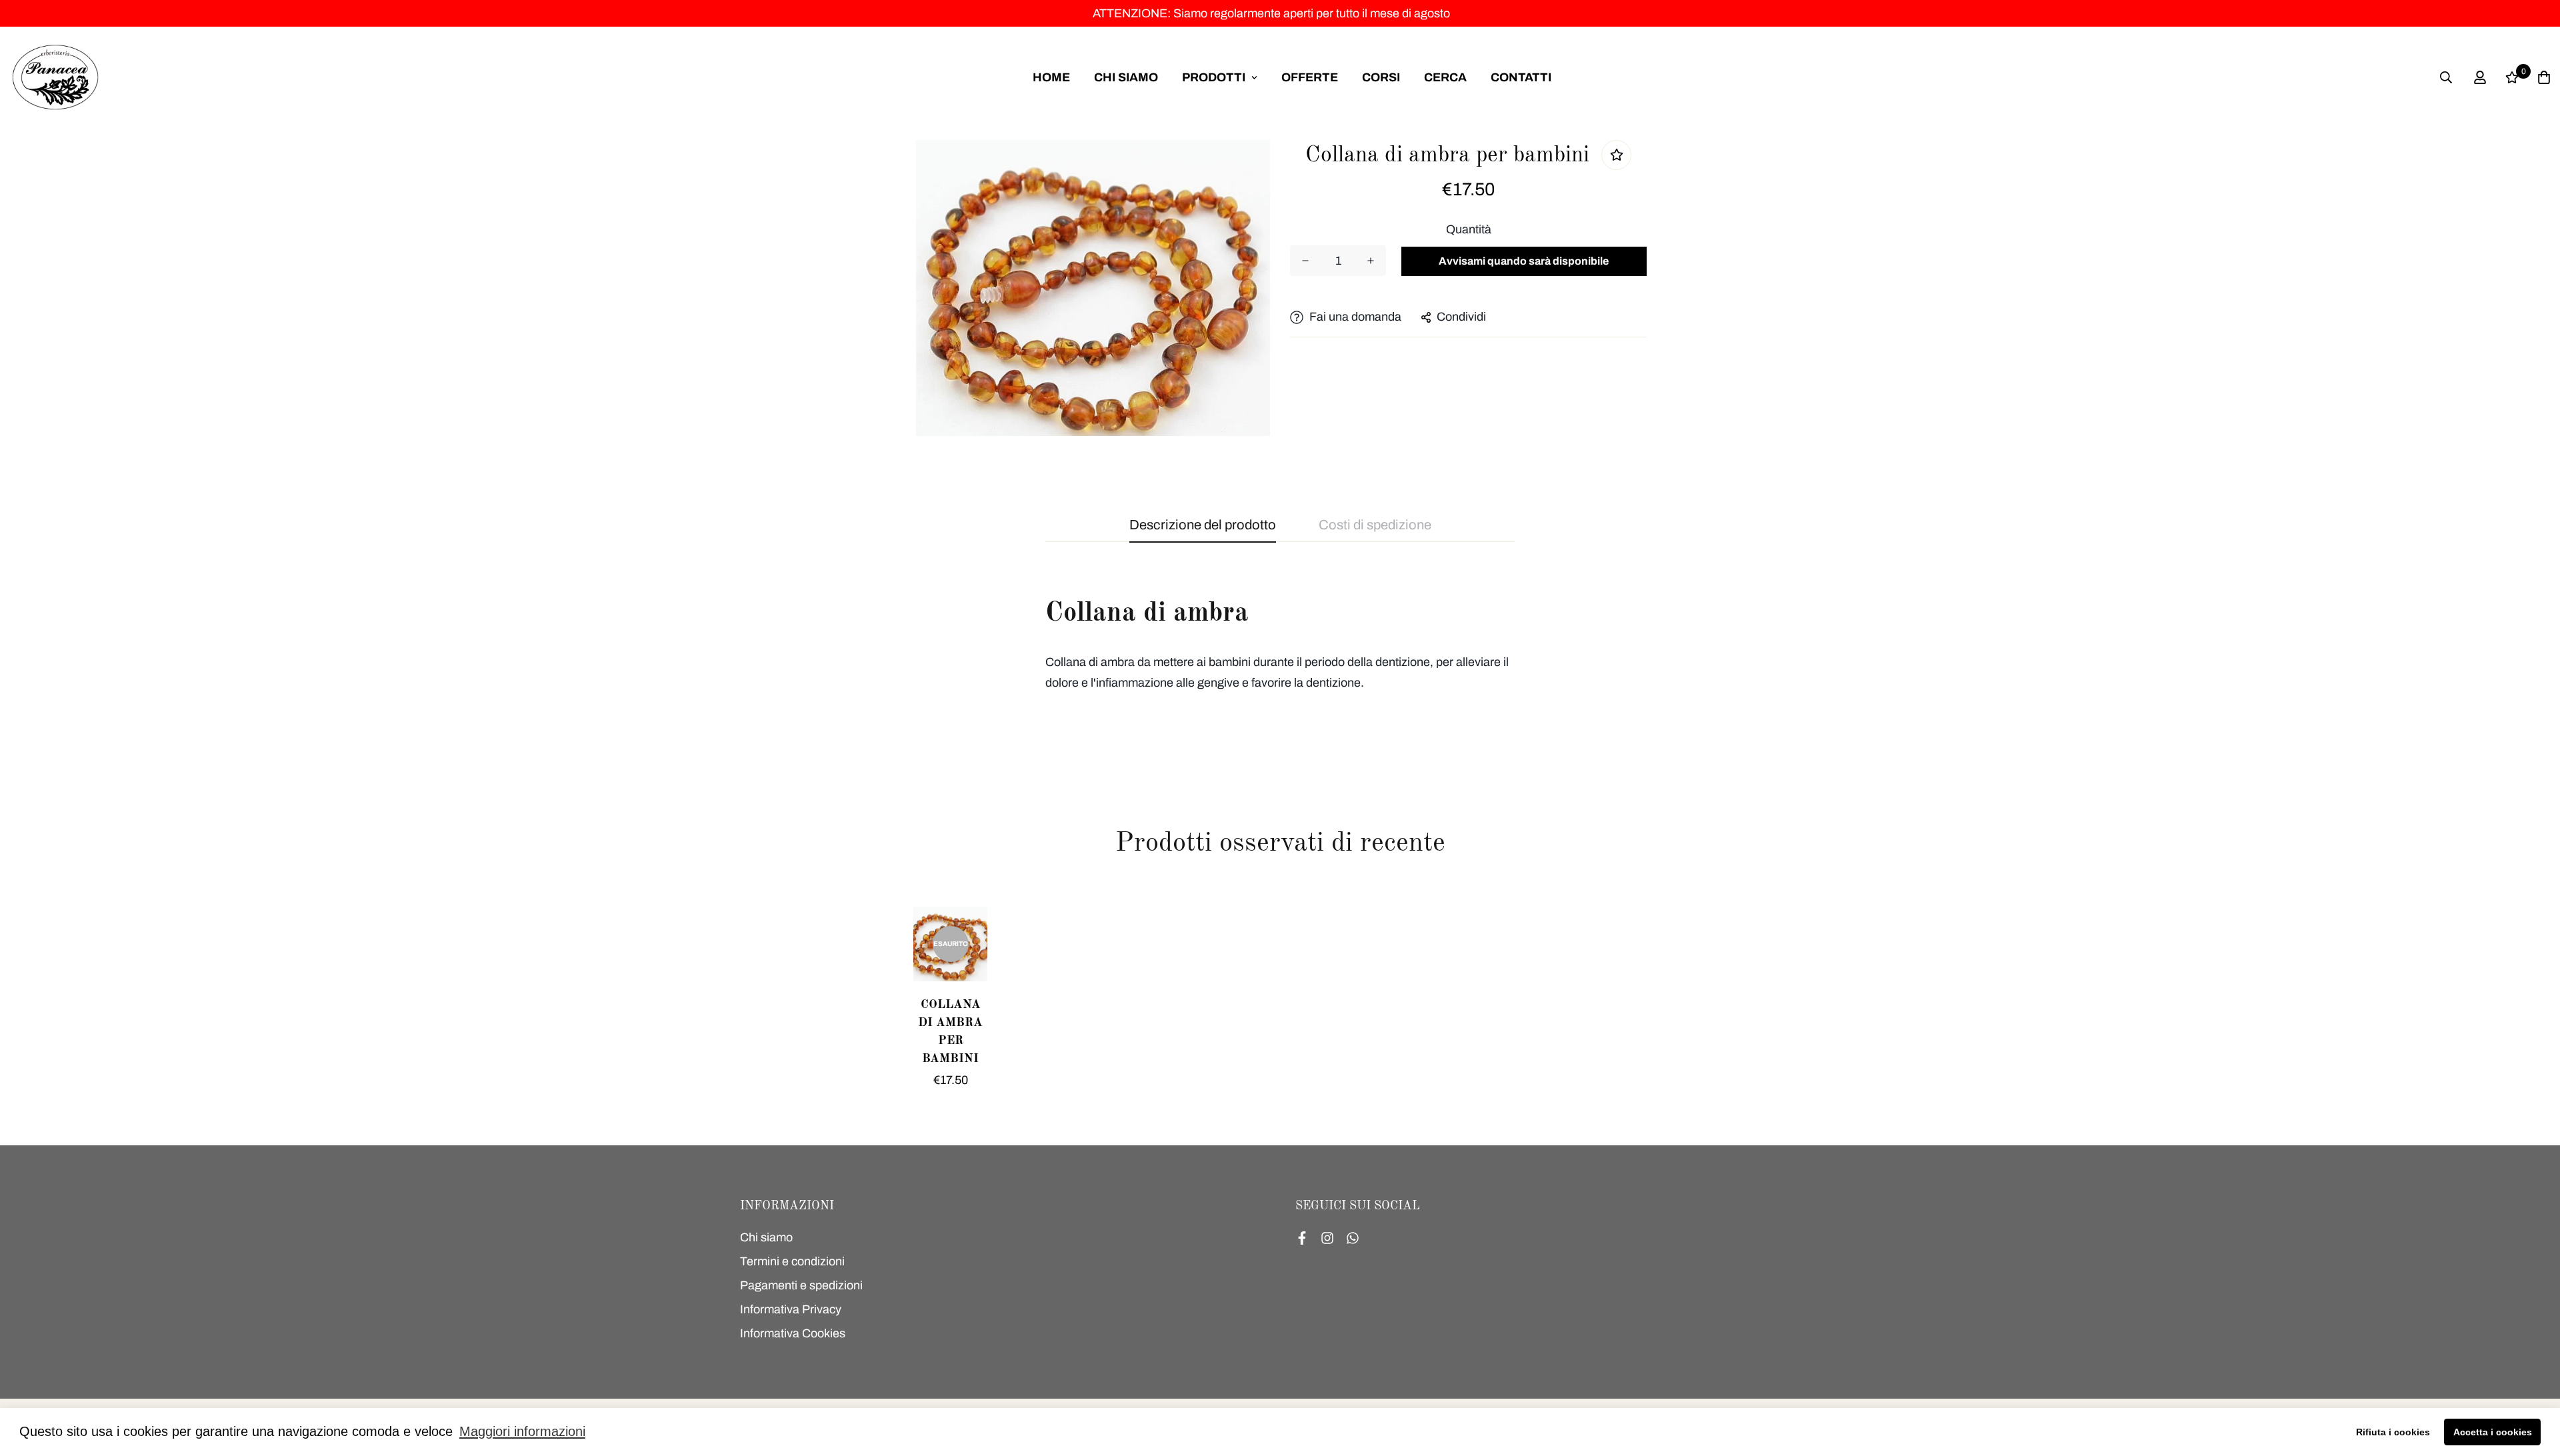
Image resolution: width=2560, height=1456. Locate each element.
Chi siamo (1126, 77)
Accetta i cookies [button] (2493, 1432)
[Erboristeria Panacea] (55, 77)
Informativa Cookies (793, 1333)
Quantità (1469, 229)
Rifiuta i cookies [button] (2393, 1432)
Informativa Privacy (791, 1309)
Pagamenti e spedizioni (801, 1285)
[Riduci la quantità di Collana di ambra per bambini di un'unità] (1305, 261)
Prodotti (1214, 77)
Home (1051, 77)
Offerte (1310, 77)
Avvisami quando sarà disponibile (1524, 261)
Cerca (1445, 77)
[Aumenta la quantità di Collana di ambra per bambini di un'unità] (1371, 261)
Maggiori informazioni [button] (522, 1431)
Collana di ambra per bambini (950, 1032)
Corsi (1381, 77)
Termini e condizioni (792, 1261)
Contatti (1521, 77)
